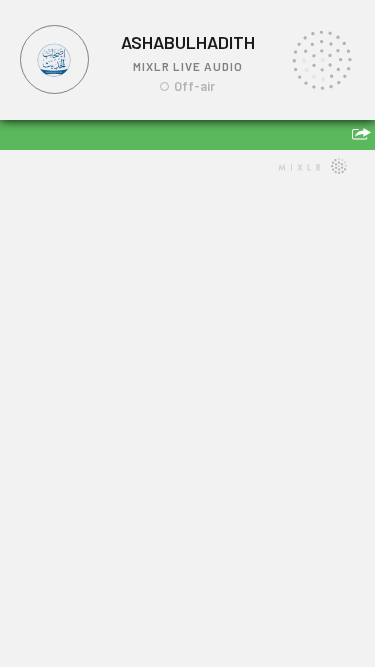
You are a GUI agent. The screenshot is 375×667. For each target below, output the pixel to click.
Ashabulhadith (188, 42)
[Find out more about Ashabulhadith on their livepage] (54, 59)
